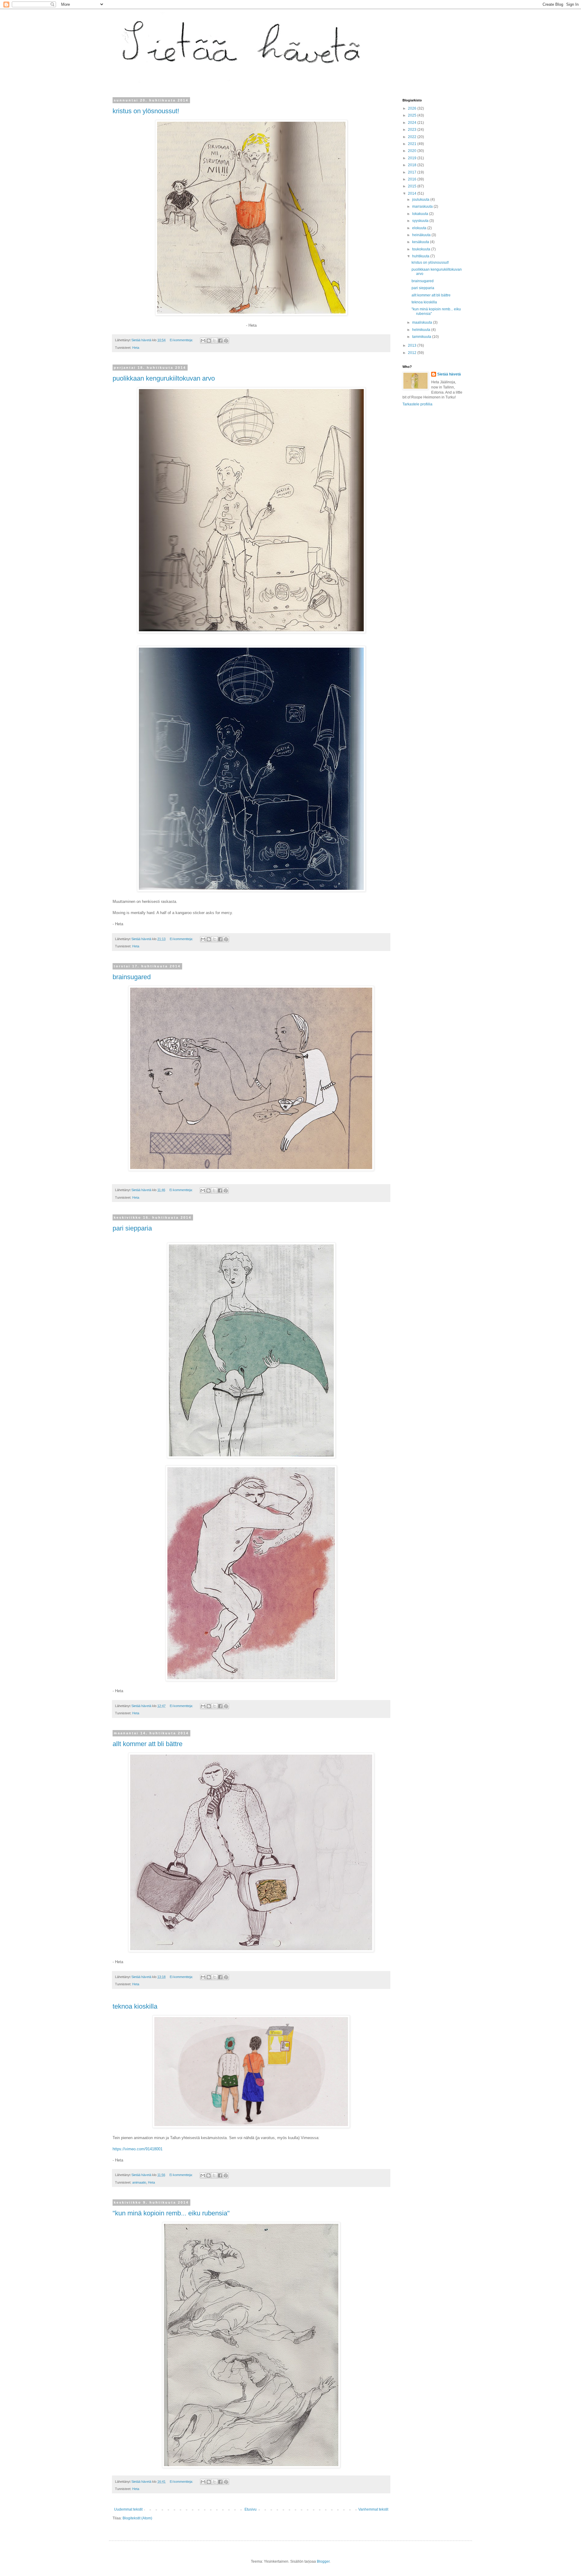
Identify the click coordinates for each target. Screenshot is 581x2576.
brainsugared (132, 977)
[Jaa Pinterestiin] (226, 341)
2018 (413, 165)
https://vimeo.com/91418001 (138, 2149)
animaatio (139, 2182)
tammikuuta (422, 337)
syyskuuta (421, 221)
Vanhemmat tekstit (373, 2509)
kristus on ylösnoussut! (146, 111)
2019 (413, 158)
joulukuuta (421, 200)
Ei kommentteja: (182, 340)
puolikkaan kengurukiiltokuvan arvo (164, 378)
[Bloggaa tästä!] (209, 341)
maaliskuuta (423, 322)
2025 (413, 115)
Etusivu (251, 2509)
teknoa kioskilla (135, 2006)
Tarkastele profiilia (417, 404)
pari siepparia (132, 1228)
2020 (413, 151)
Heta (136, 348)
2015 (413, 186)
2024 (413, 123)
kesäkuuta (421, 242)
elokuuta (420, 228)
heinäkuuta (422, 235)
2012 (413, 353)
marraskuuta (423, 206)
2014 (413, 193)
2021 (413, 144)
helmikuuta (422, 330)
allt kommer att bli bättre (148, 1744)
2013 (413, 345)
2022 (413, 137)
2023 (413, 130)
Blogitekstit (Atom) (137, 2518)
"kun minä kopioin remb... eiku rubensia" (171, 2213)
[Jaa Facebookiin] (220, 341)
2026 (413, 108)
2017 (413, 172)
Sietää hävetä (449, 374)
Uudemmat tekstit (128, 2509)
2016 (413, 179)
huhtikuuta (421, 256)
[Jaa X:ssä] (215, 341)
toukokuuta (422, 249)
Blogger (323, 2561)
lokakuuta (421, 214)
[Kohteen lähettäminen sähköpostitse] (203, 341)
